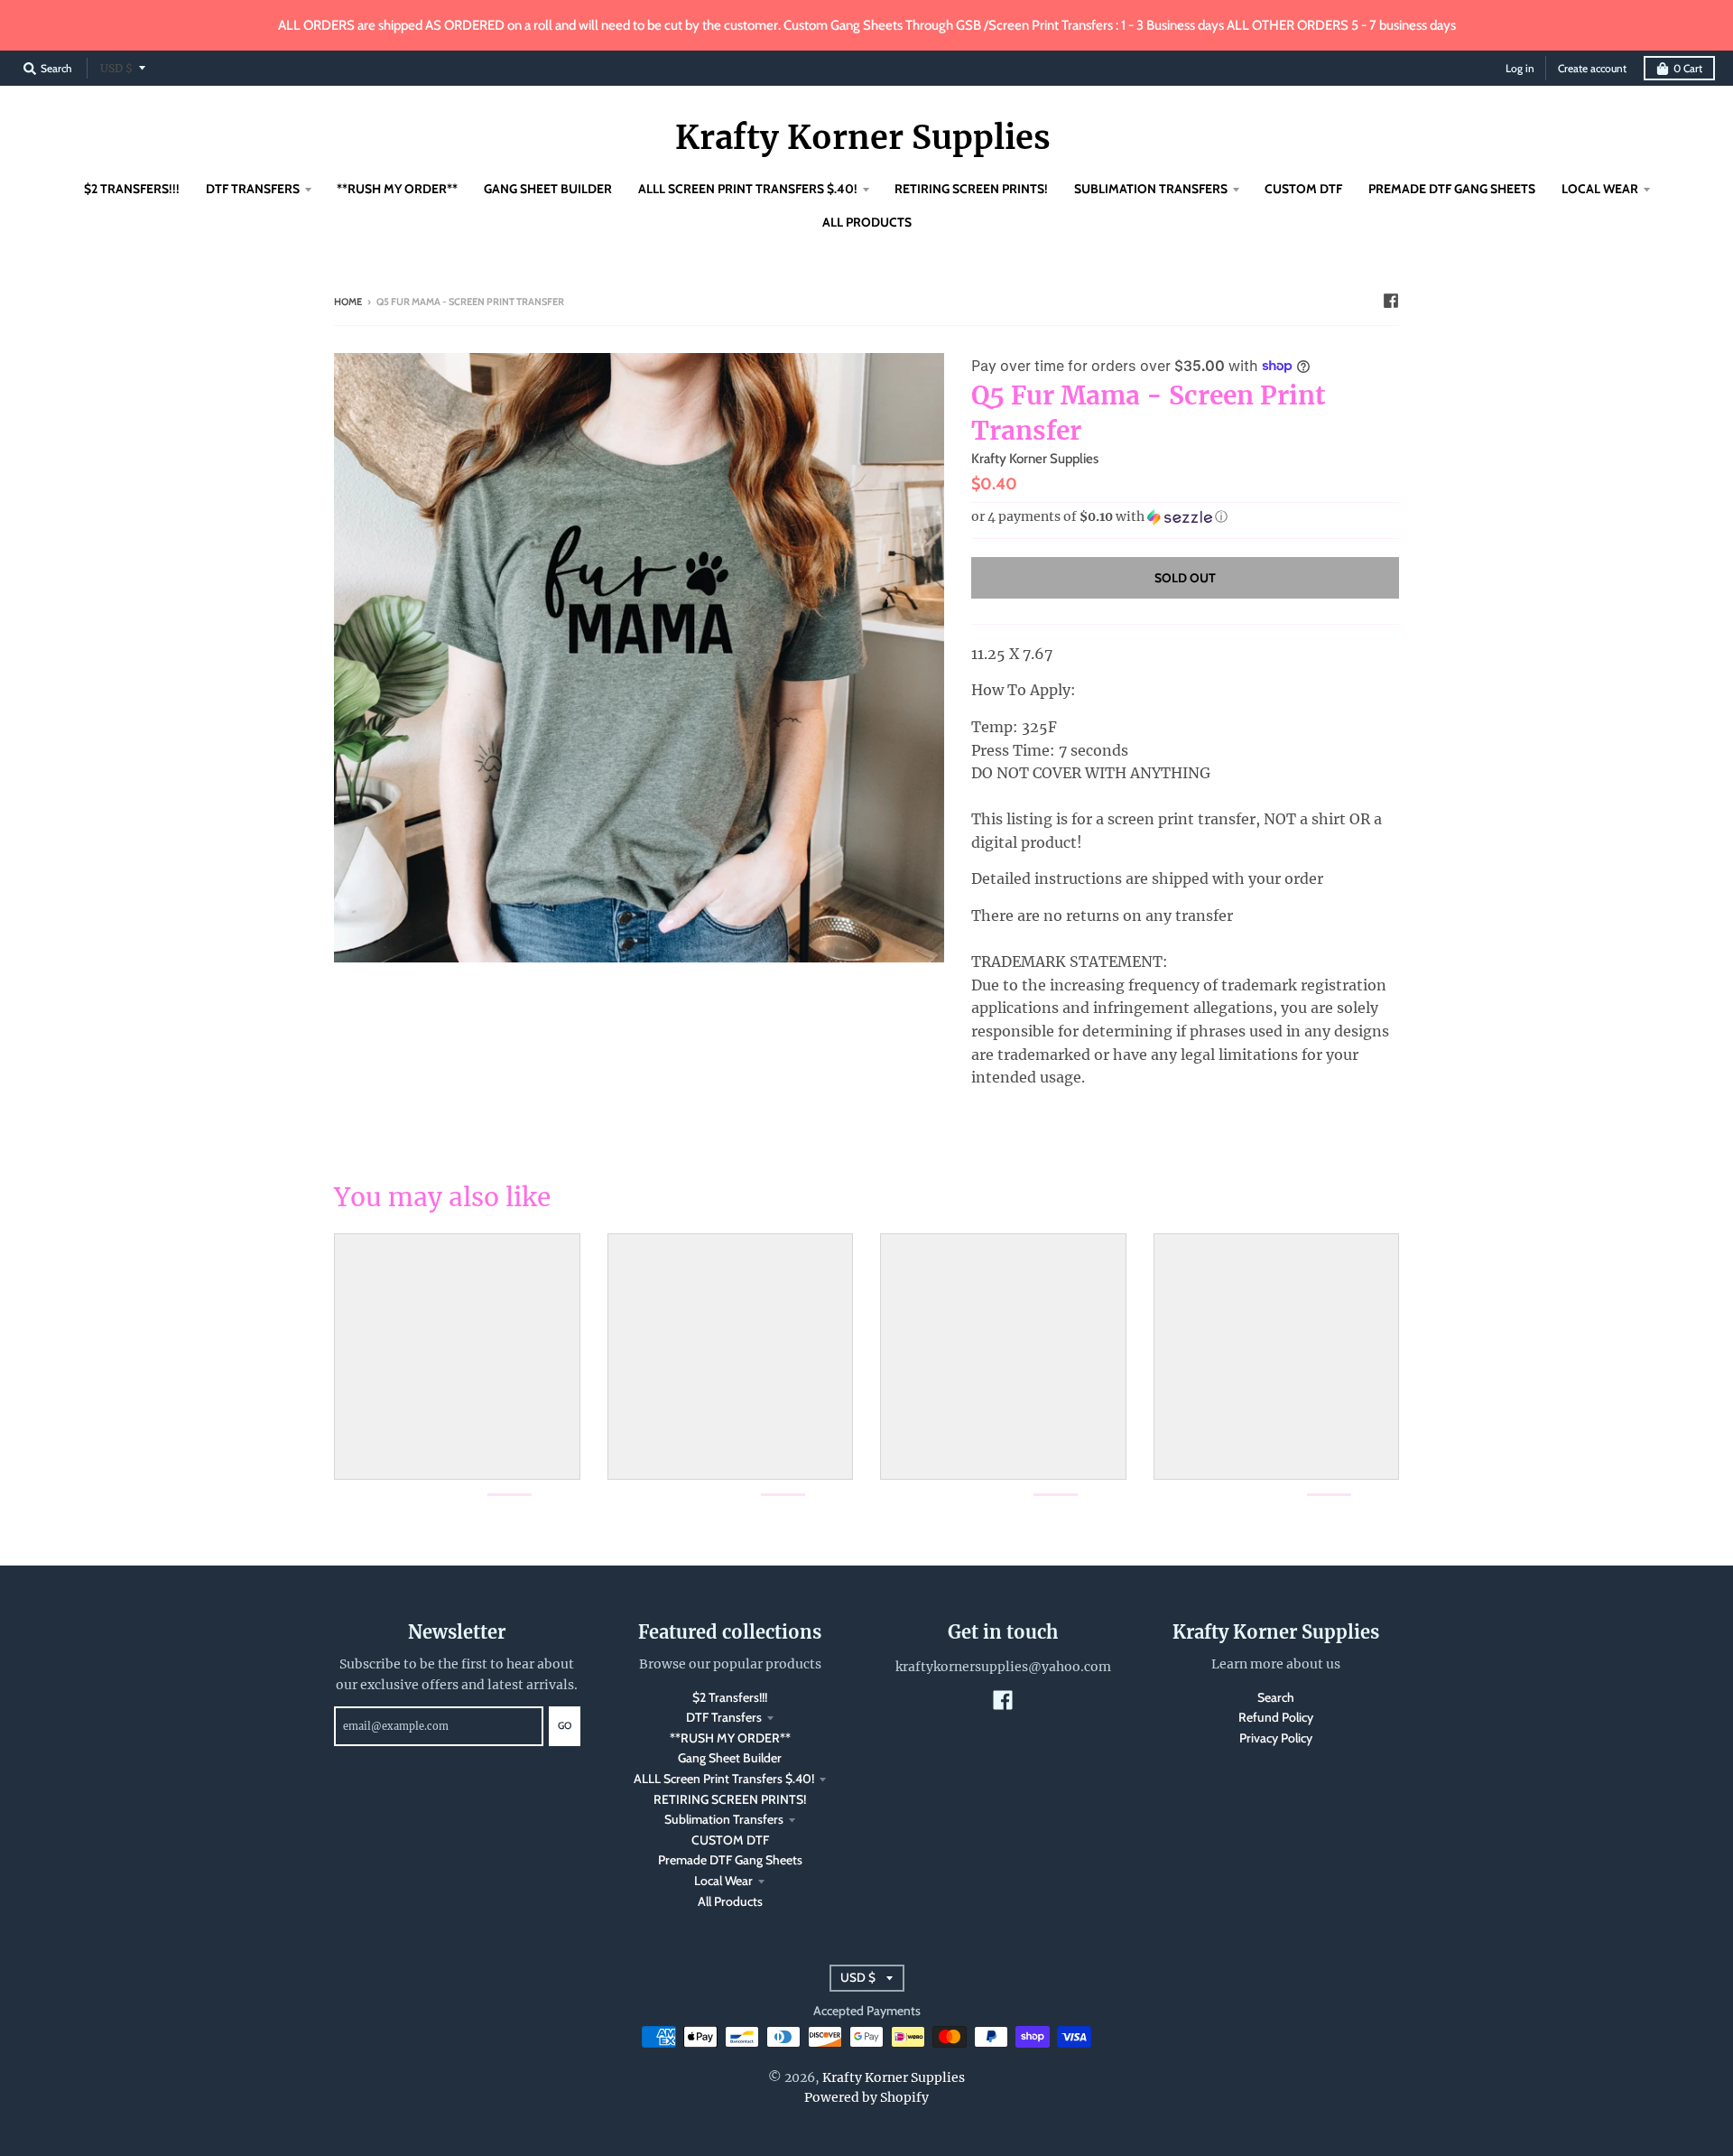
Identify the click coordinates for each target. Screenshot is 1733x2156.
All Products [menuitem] (867, 222)
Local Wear (723, 1881)
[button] (1185, 517)
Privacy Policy (1276, 1738)
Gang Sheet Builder (730, 1758)
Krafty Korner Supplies (863, 138)
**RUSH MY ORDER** (730, 1738)
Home (348, 302)
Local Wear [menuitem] (1600, 189)
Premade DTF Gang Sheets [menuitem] (1452, 189)
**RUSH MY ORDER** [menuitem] (397, 189)
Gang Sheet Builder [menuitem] (548, 189)
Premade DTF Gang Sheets (730, 1860)
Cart (1688, 68)
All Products (730, 1901)
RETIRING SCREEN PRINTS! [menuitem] (971, 189)
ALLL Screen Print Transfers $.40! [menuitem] (748, 189)
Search (1276, 1697)
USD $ (116, 68)
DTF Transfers (724, 1717)
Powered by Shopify (866, 2097)
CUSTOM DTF (730, 1840)
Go (565, 1725)
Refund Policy (1276, 1717)
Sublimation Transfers (724, 1819)
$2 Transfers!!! (730, 1697)
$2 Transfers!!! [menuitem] (132, 189)
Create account (1592, 68)
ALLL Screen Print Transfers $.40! (724, 1779)
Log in (1520, 68)
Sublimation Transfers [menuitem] (1151, 189)
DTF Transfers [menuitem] (253, 189)
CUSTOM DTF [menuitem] (1303, 189)
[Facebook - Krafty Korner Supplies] (1391, 301)
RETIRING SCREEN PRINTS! (730, 1799)
